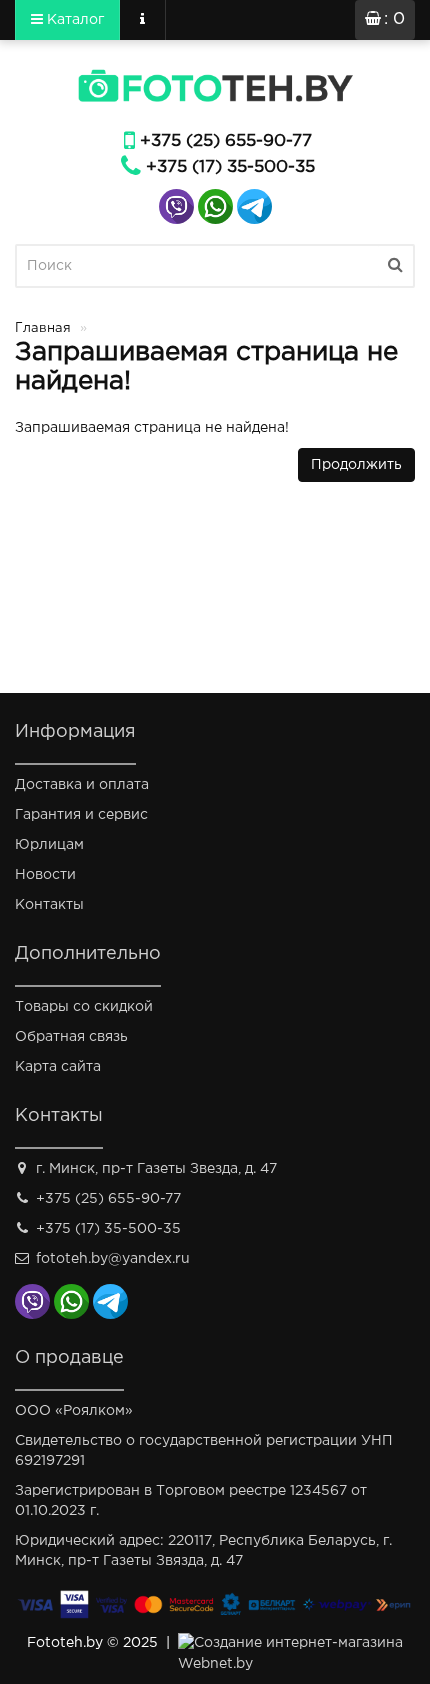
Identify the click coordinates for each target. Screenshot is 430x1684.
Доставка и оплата (82, 785)
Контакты (49, 905)
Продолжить (356, 465)
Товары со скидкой (84, 1007)
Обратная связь (71, 1037)
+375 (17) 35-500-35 (230, 167)
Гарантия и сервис (81, 815)
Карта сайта (58, 1067)
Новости (45, 875)
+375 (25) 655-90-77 (226, 141)
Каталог (73, 20)
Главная (43, 328)
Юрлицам (49, 845)
